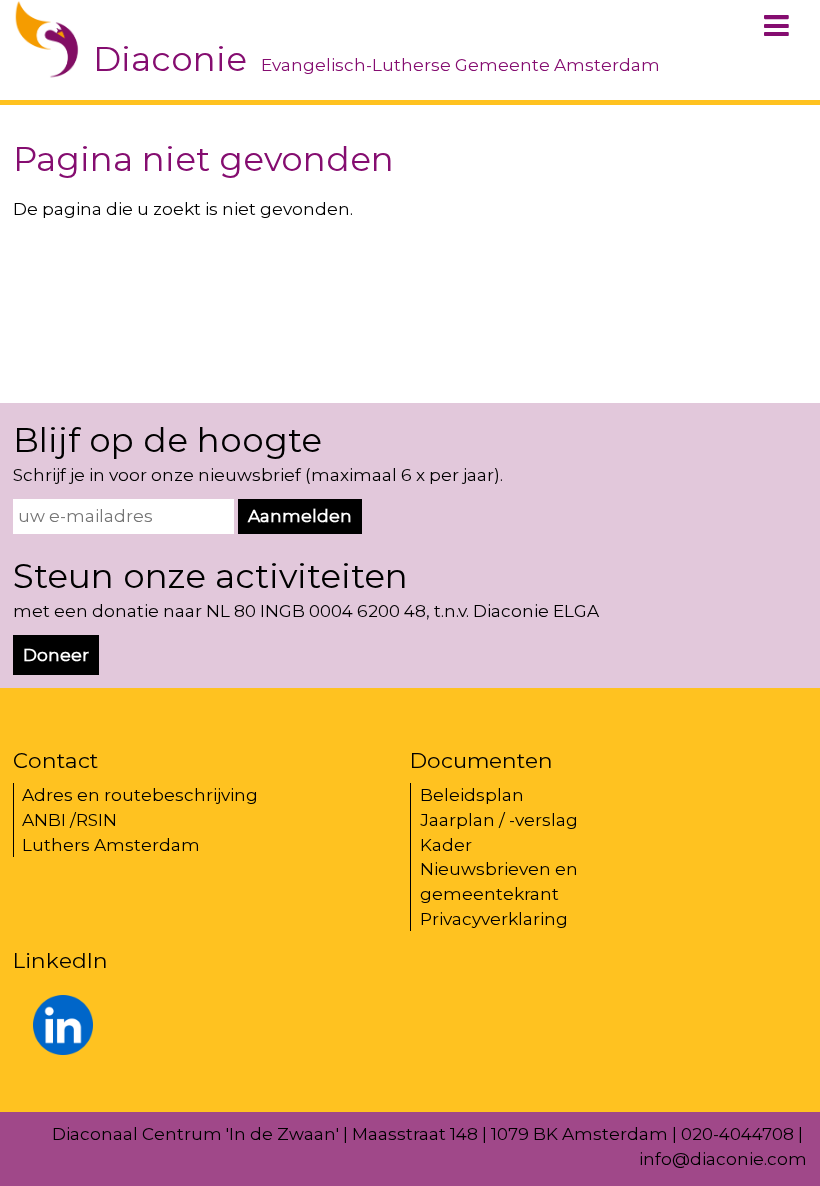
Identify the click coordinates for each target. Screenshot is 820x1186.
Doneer (56, 655)
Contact (55, 760)
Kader (446, 845)
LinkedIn (60, 960)
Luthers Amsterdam (111, 845)
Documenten (481, 760)
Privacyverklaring (494, 919)
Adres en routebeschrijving (140, 795)
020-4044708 (737, 1134)
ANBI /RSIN (69, 820)
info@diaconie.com (723, 1159)
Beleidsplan (472, 795)
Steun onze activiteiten (210, 576)
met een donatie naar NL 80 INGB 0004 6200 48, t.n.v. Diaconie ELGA (306, 611)
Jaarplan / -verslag (499, 820)
